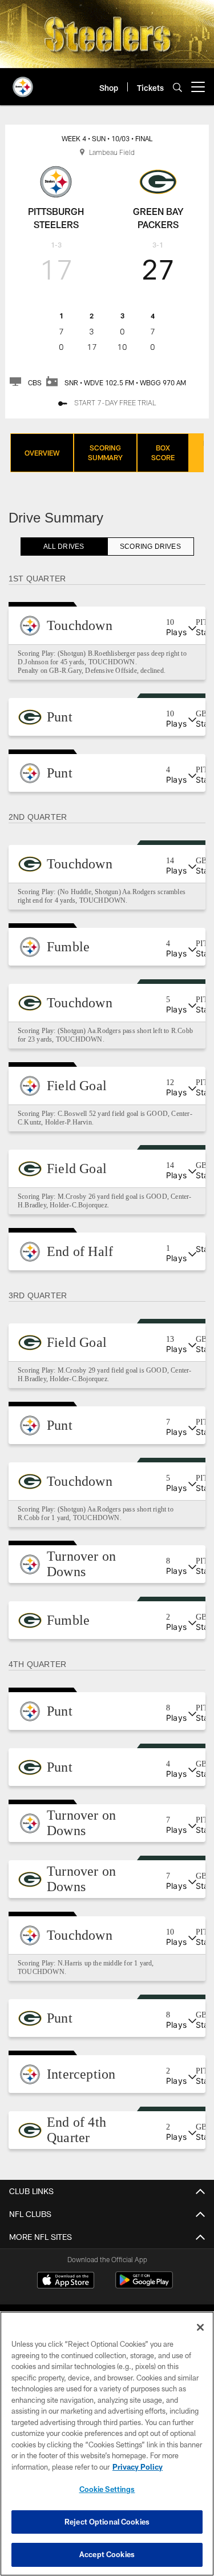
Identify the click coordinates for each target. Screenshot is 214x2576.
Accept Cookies (107, 2554)
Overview (42, 453)
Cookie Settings (107, 2489)
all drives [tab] (64, 547)
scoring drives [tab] (150, 547)
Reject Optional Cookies (107, 2522)
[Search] (177, 87)
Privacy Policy (138, 2467)
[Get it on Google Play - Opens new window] (144, 2286)
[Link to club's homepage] (23, 82)
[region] (107, 2444)
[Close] (200, 2327)
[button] (107, 625)
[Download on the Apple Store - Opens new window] (66, 2282)
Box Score (163, 452)
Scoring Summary (105, 452)
